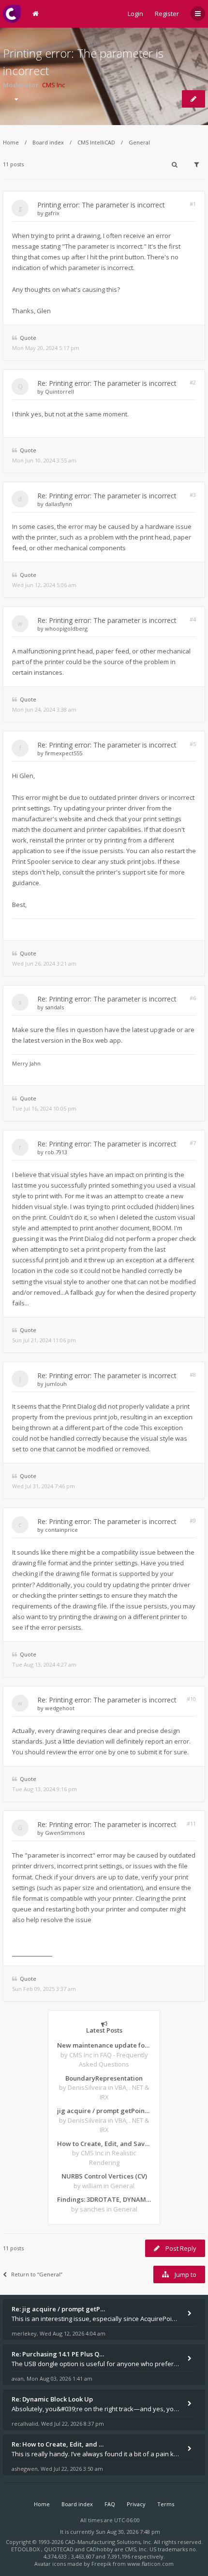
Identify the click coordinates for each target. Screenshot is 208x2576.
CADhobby (100, 2549)
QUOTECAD (59, 2549)
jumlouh (56, 1384)
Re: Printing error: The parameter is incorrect (107, 383)
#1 (193, 204)
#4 (193, 619)
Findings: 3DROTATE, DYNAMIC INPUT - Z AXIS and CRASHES (104, 2199)
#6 (193, 998)
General (139, 142)
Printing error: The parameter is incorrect (101, 205)
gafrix (52, 213)
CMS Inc (53, 85)
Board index (48, 142)
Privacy (136, 2504)
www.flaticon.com (150, 2564)
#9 (193, 1520)
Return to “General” (37, 2274)
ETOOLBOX (26, 2549)
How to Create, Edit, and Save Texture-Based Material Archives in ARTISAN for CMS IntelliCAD (104, 2144)
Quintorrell (59, 391)
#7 (193, 1143)
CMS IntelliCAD (96, 142)
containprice (61, 1530)
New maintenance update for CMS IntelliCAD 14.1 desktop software (104, 2045)
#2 (193, 382)
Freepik (101, 2564)
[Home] (12, 14)
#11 (191, 1823)
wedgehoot (60, 1708)
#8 (193, 1375)
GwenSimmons (65, 1833)
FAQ (110, 2504)
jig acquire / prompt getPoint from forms (104, 2111)
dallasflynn (59, 504)
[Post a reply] (193, 99)
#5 (193, 744)
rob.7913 (56, 1152)
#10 (191, 1699)
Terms (166, 2504)
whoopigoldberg (66, 628)
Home (11, 142)
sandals (54, 1007)
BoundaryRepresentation (104, 2078)
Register (167, 14)
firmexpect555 (64, 753)
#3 (193, 495)
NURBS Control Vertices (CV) (104, 2176)
